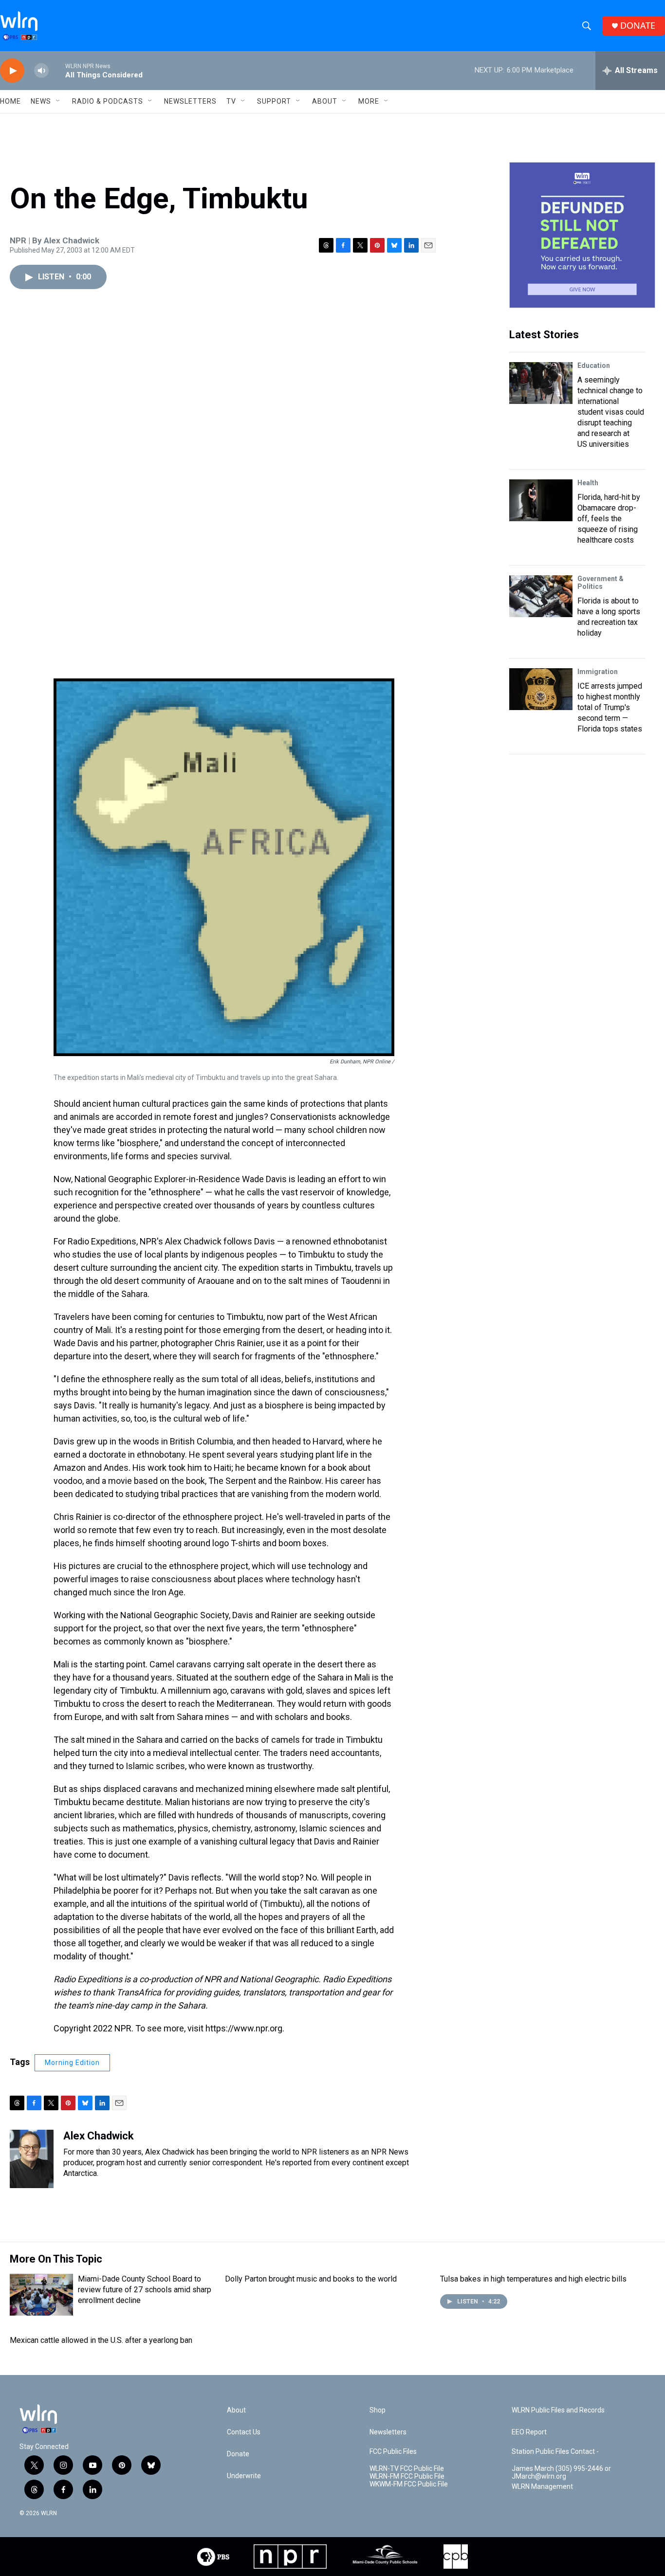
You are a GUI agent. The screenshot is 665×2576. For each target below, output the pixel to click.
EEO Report (529, 2432)
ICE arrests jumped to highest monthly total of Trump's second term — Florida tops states (610, 707)
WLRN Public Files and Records (558, 2410)
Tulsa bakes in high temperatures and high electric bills (533, 2279)
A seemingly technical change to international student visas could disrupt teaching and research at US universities (611, 412)
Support (274, 101)
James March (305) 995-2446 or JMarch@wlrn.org (561, 2473)
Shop (378, 2410)
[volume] (41, 71)
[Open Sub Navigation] (58, 101)
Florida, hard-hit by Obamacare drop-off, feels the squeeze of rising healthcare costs (609, 519)
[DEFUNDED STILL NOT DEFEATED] (582, 235)
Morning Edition (72, 2063)
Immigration (598, 672)
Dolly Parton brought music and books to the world (311, 2279)
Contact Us (244, 2432)
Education (594, 365)
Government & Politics (600, 583)
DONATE (638, 26)
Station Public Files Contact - (555, 2452)
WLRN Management (542, 2487)
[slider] (57, 70)
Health (588, 483)
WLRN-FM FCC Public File (407, 2476)
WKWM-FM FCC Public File (409, 2484)
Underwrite (244, 2476)
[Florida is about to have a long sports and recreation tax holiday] (541, 596)
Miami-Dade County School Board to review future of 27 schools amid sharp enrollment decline (145, 2290)
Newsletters (190, 101)
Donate (238, 2454)
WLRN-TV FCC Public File (407, 2469)
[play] (12, 71)
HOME (10, 101)
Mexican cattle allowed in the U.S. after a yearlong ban (101, 2340)
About (325, 101)
